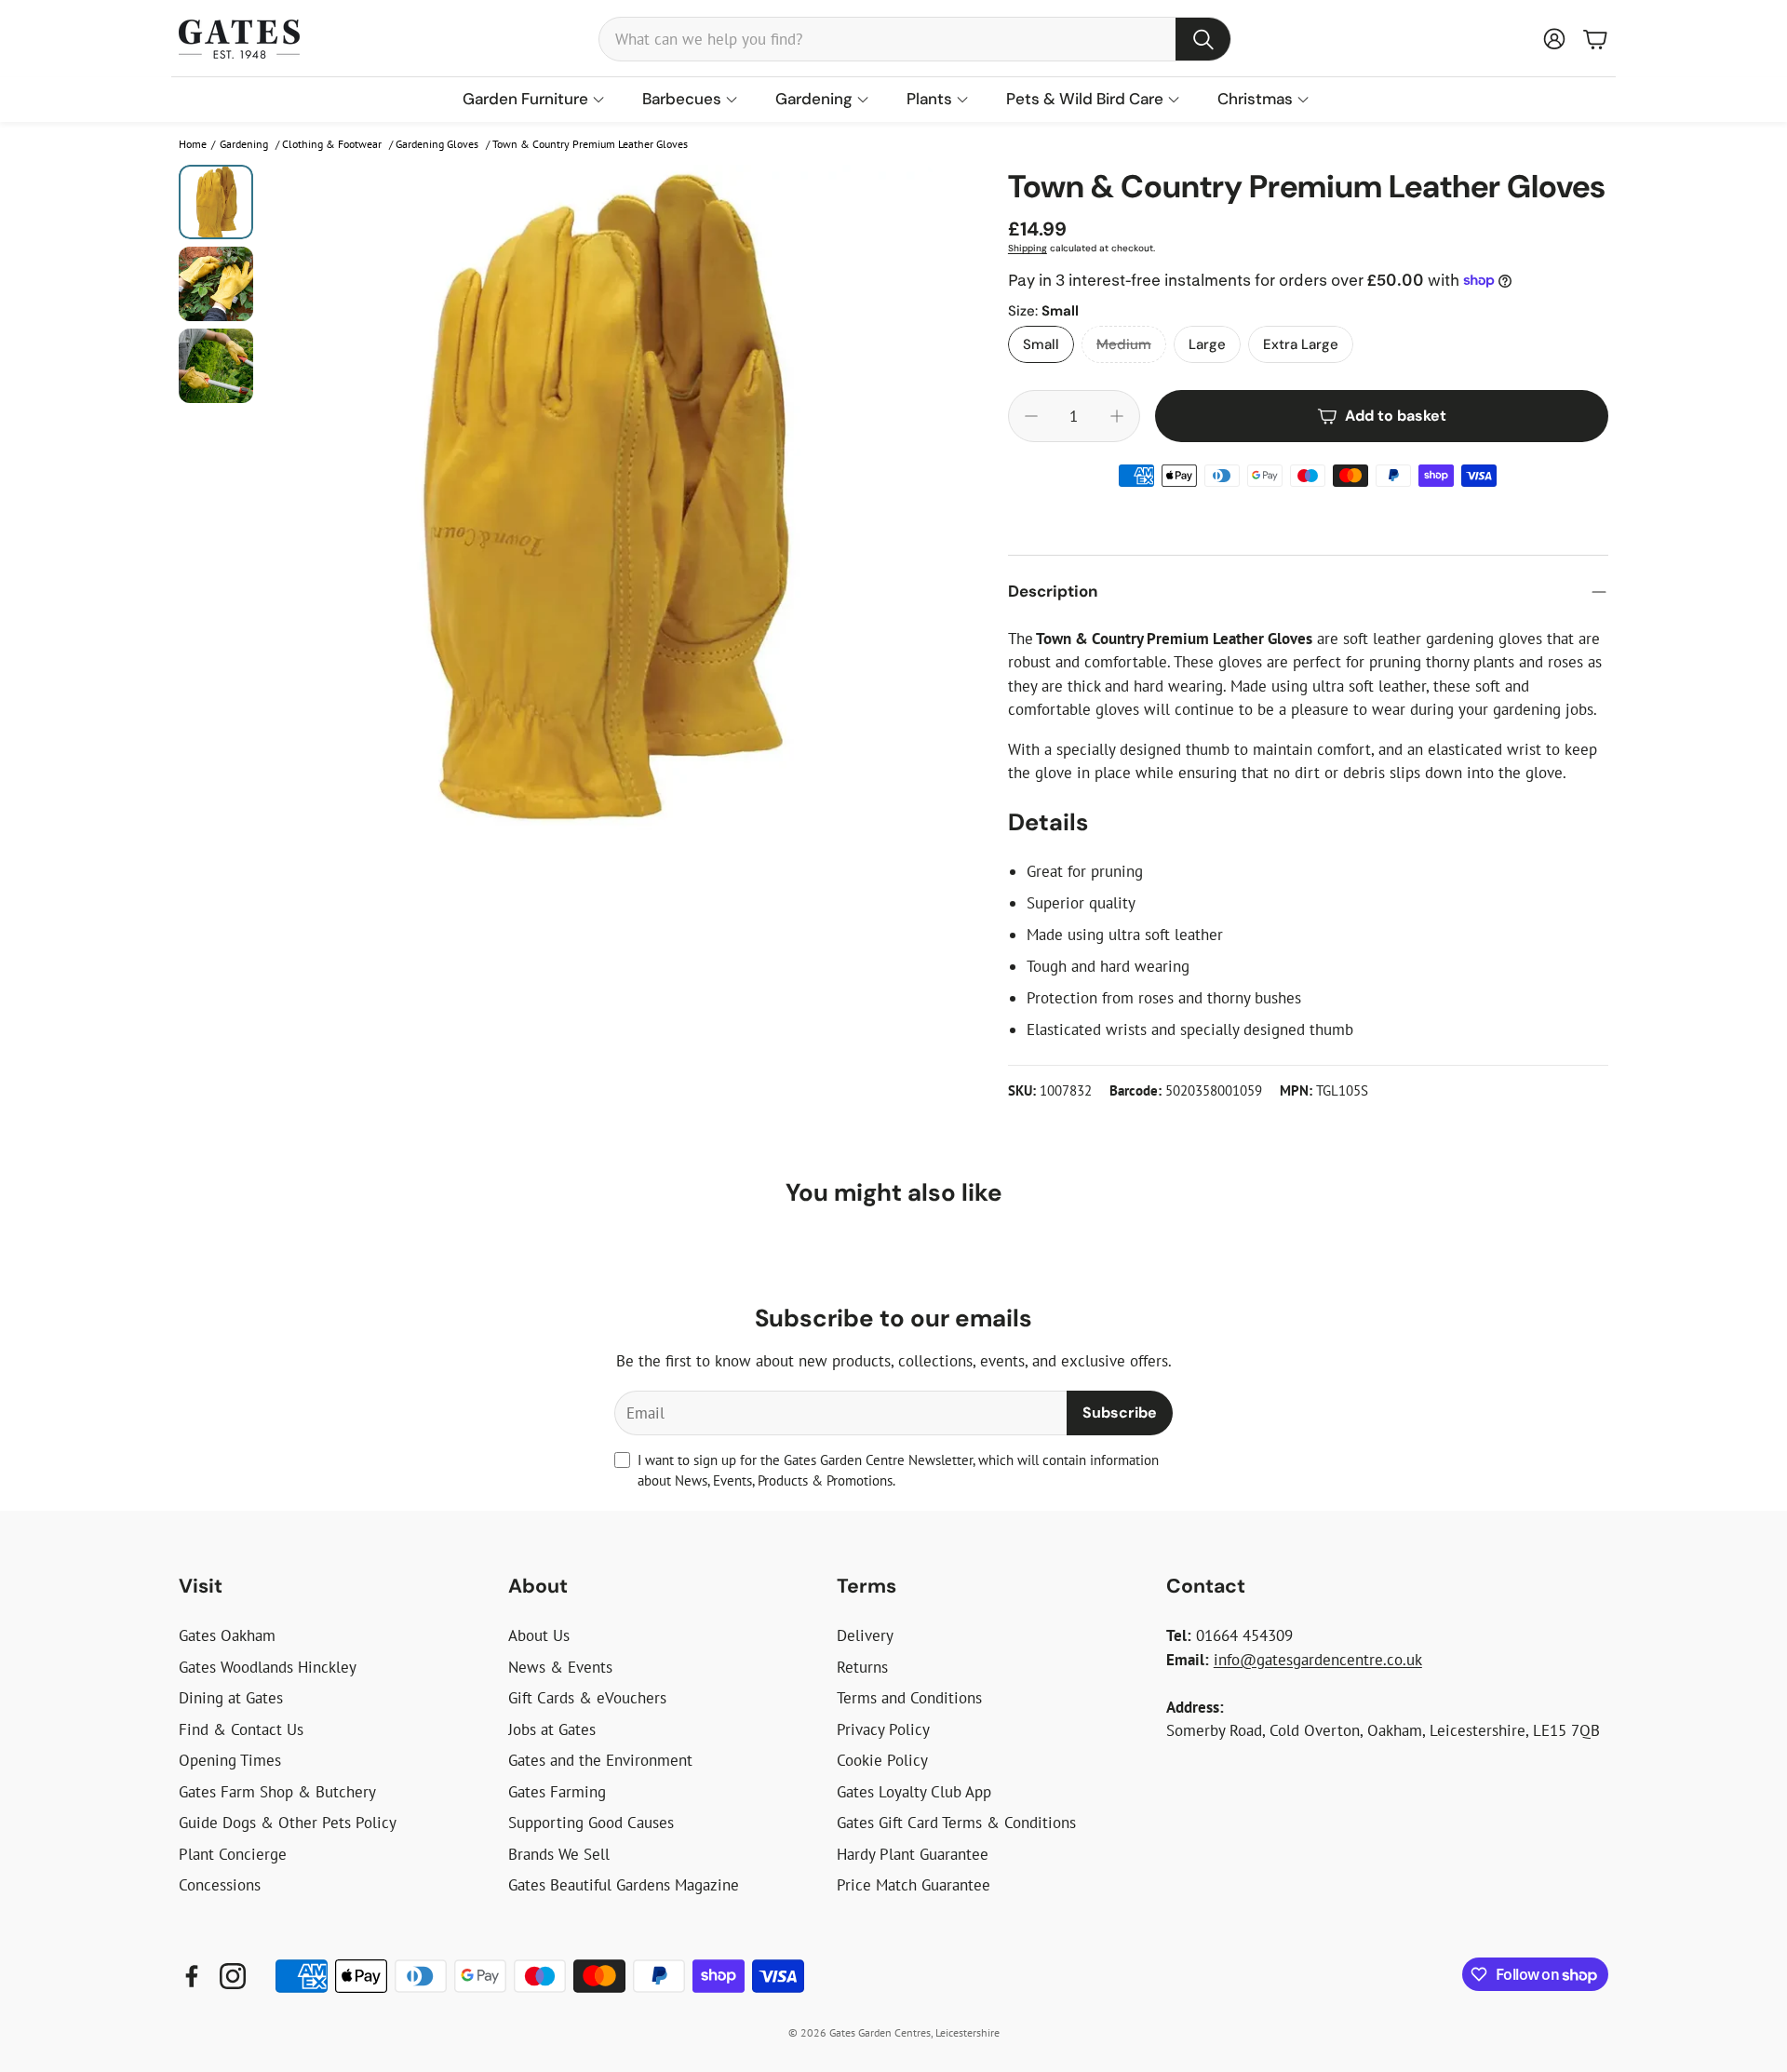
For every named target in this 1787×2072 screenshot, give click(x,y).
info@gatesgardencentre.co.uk (1318, 1660)
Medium (1124, 344)
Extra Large (1301, 344)
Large (1207, 344)
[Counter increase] (1117, 416)
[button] (915, 39)
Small (1041, 344)
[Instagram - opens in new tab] (233, 1976)
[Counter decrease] (1031, 416)
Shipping (1028, 248)
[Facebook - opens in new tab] (192, 1976)
